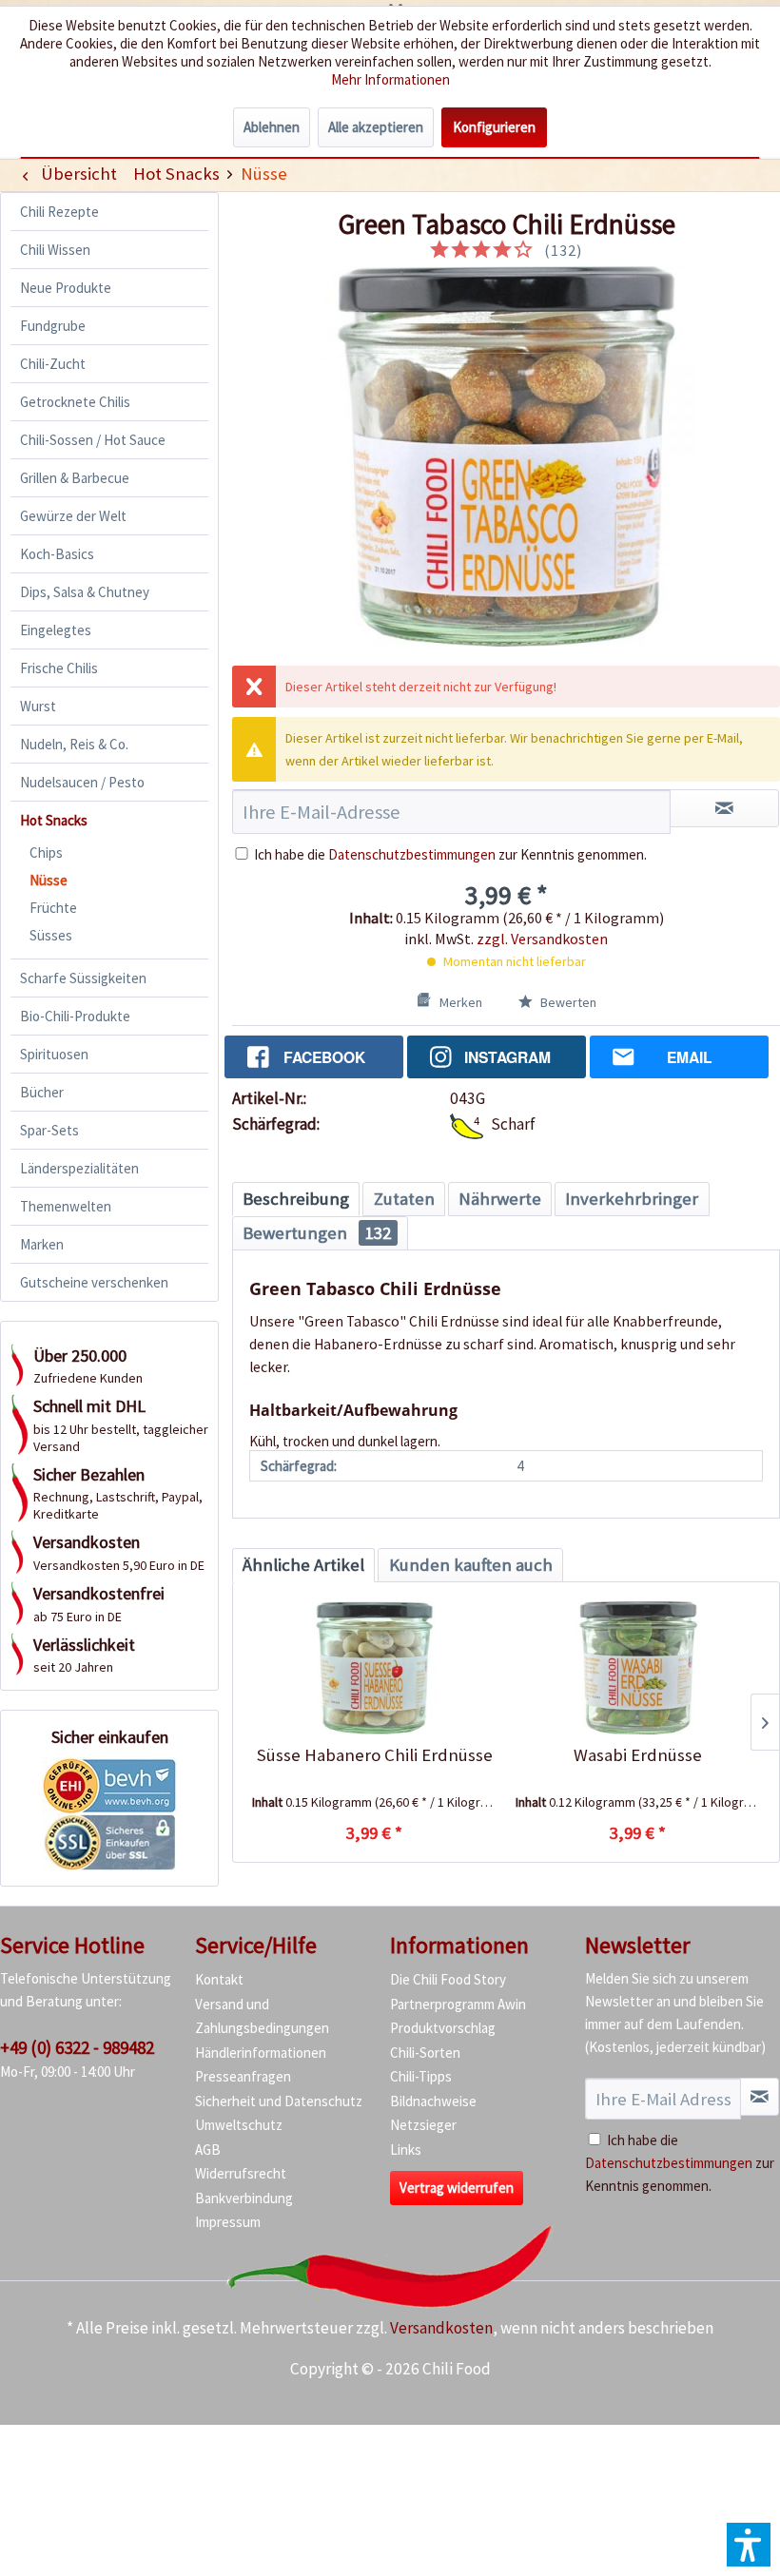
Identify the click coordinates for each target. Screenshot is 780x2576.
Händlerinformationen (261, 2053)
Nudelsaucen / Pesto (82, 782)
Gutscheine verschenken (94, 1282)
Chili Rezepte (59, 212)
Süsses (51, 935)
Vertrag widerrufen (457, 2188)
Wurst (38, 706)
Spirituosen (54, 1054)
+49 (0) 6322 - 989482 (77, 2047)
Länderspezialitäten (79, 1168)
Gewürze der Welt (73, 516)
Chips (46, 852)
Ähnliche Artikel (303, 1565)
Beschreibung (296, 1199)
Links (406, 2150)
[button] (749, 2545)
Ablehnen (272, 127)
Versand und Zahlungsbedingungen (262, 2016)
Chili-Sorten (425, 2053)
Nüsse (49, 880)
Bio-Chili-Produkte (75, 1016)
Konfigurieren (494, 127)
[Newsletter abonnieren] (760, 2097)
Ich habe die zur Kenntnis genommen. (450, 854)
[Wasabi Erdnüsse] (638, 1668)
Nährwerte (500, 1199)
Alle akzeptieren (376, 127)
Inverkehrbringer (632, 1199)
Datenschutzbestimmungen (412, 854)
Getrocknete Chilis (75, 402)
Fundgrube (53, 326)
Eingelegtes (56, 630)
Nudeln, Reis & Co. (74, 744)
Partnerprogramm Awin (458, 2004)
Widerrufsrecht (241, 2173)
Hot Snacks (54, 820)
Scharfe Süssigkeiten (83, 978)
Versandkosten (441, 2328)
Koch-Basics (57, 554)
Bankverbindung (244, 2198)
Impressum (228, 2222)
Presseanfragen (243, 2076)
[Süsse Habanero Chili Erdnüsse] (374, 1668)
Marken (42, 1244)
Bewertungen (317, 1233)
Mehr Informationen (390, 79)
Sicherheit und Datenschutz (279, 2101)
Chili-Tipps (421, 2076)
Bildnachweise (433, 2101)
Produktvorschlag (443, 2028)
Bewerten (567, 1002)
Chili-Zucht (53, 364)
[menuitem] (176, 174)
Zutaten (404, 1199)
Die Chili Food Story (448, 1979)
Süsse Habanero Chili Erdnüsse (375, 1755)
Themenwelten (66, 1206)
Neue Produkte (66, 288)
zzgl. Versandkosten (542, 939)
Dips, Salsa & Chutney (85, 592)
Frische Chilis (59, 668)
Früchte (53, 908)
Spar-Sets (49, 1130)
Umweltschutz (239, 2125)
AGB (208, 2150)
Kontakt (219, 1979)
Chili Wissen (55, 250)
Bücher (42, 1092)
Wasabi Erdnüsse (638, 1755)
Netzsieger (423, 2125)
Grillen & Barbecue (75, 478)
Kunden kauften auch (471, 1565)
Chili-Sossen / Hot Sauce (93, 440)
